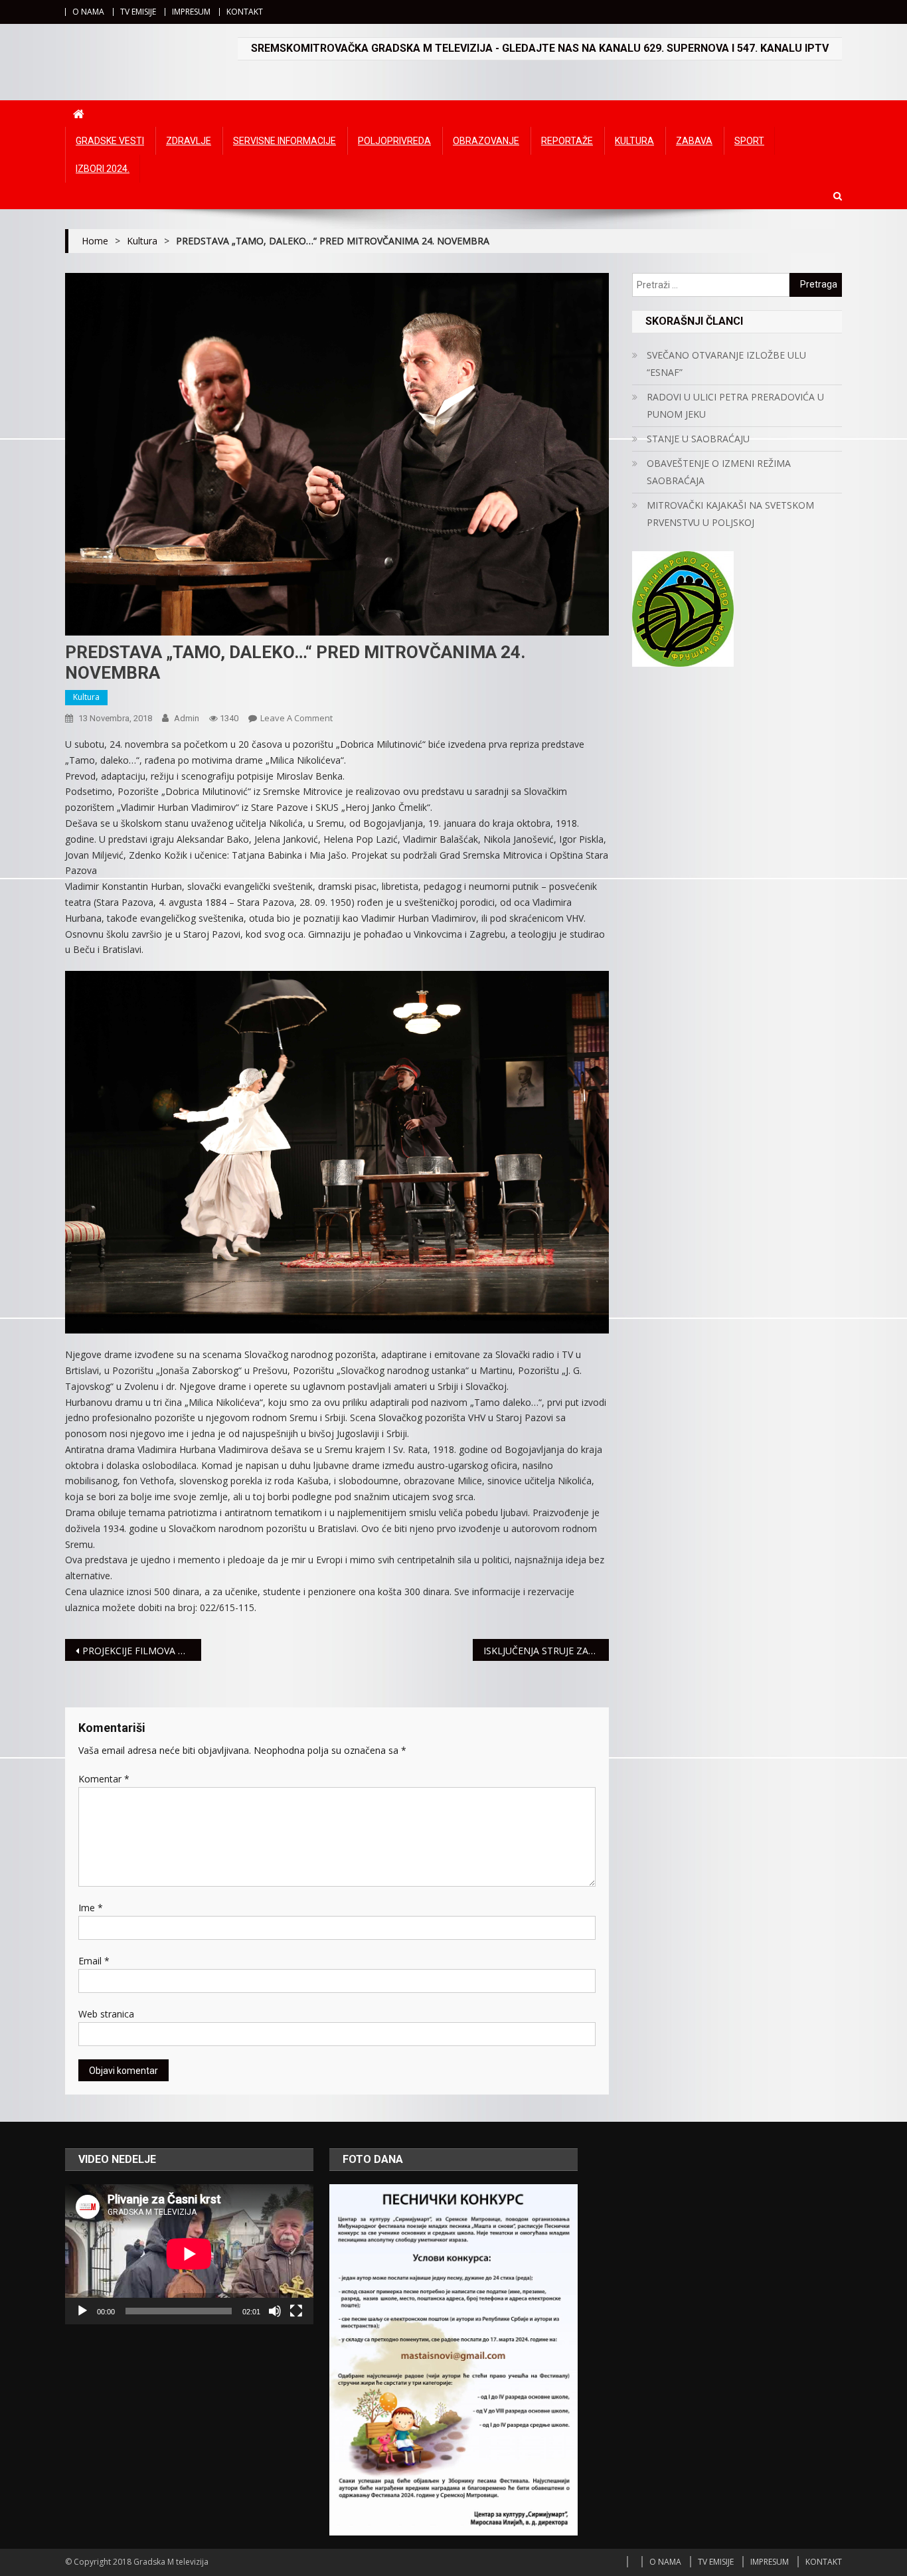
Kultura (634, 141)
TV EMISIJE (138, 12)
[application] (189, 2254)
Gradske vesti (110, 141)
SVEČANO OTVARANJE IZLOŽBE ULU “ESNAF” (726, 364)
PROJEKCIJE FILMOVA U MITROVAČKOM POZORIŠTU (142, 1651)
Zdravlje (189, 141)
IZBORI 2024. (103, 169)
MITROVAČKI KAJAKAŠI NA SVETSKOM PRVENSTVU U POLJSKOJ (730, 514)
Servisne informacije (285, 141)
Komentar (104, 1779)
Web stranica (106, 2014)
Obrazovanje (486, 141)
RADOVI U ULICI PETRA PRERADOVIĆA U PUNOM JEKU (735, 405)
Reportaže (567, 141)
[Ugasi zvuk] (275, 2311)
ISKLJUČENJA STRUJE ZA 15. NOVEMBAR (546, 1651)
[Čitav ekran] (296, 2311)
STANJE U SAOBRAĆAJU (698, 439)
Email (94, 1961)
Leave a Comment (296, 718)
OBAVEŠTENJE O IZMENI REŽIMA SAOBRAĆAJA (719, 472)
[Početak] (82, 2311)
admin (187, 718)
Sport (749, 141)
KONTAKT (245, 12)
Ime (91, 1908)
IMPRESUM (191, 12)
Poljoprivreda (394, 141)
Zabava (694, 141)
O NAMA (88, 12)
